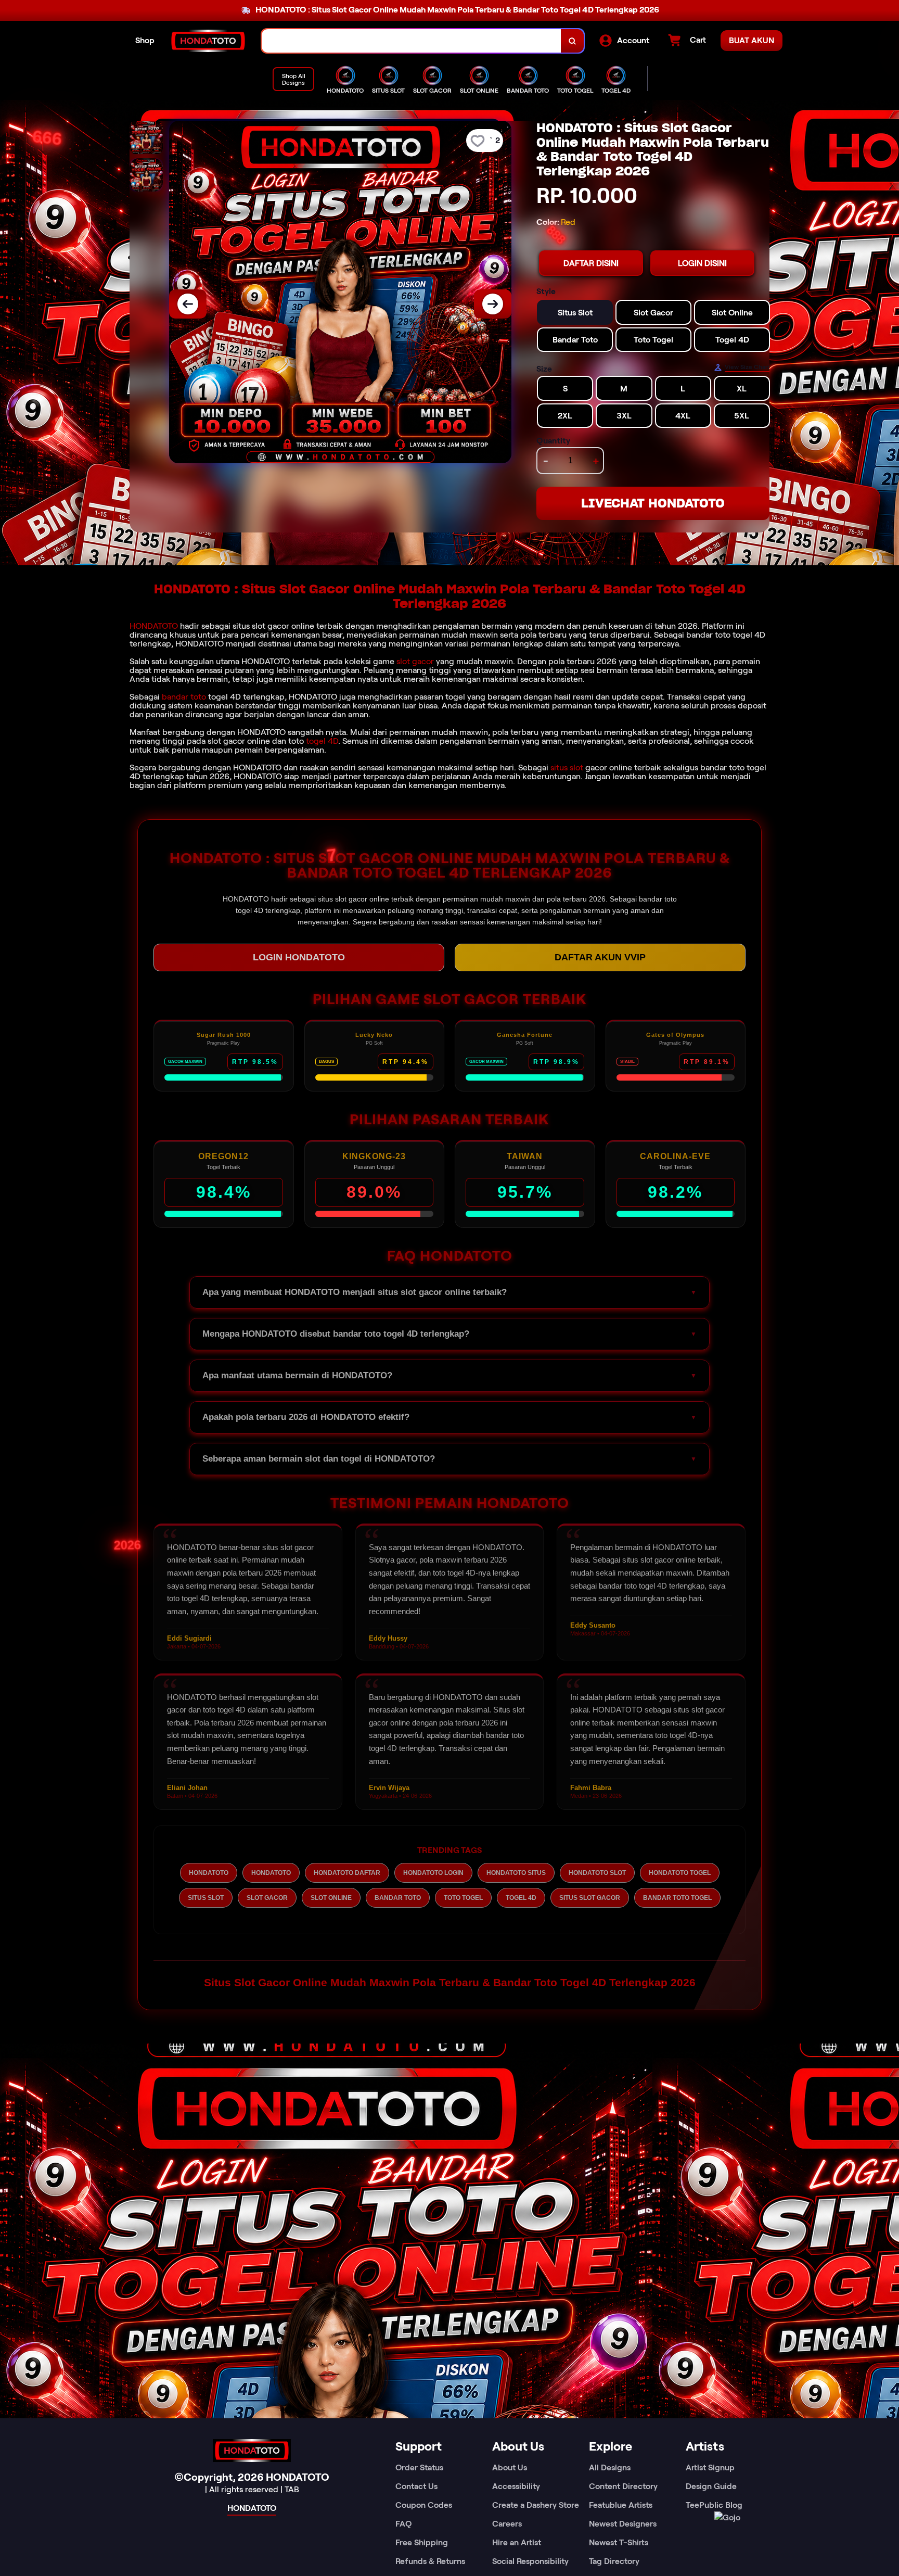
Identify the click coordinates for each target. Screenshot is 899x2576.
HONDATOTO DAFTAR (347, 1873)
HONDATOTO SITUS (516, 1873)
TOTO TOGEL (463, 1898)
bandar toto (184, 697)
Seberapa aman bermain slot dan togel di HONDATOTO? (319, 1459)
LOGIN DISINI (702, 263)
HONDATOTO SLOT (597, 1873)
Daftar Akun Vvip (600, 957)
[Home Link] (208, 41)
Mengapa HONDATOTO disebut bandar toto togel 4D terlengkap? (336, 1334)
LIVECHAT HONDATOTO (653, 503)
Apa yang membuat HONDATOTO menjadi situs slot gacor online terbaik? (355, 1292)
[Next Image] (493, 304)
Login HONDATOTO (299, 957)
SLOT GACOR (267, 1898)
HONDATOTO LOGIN (433, 1873)
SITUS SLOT (206, 1898)
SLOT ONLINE (331, 1898)
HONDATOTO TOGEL (680, 1873)
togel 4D (322, 741)
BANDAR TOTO (398, 1898)
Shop (145, 40)
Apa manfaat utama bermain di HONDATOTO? (297, 1375)
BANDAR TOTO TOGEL (677, 1898)
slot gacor (415, 661)
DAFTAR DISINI (591, 263)
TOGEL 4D (521, 1898)
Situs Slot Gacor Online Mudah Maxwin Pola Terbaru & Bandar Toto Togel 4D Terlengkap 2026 (450, 1982)
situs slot (567, 767)
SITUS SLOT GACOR (590, 1898)
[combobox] (412, 41)
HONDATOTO (154, 626)
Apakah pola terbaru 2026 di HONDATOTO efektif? (306, 1417)
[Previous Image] (188, 304)
